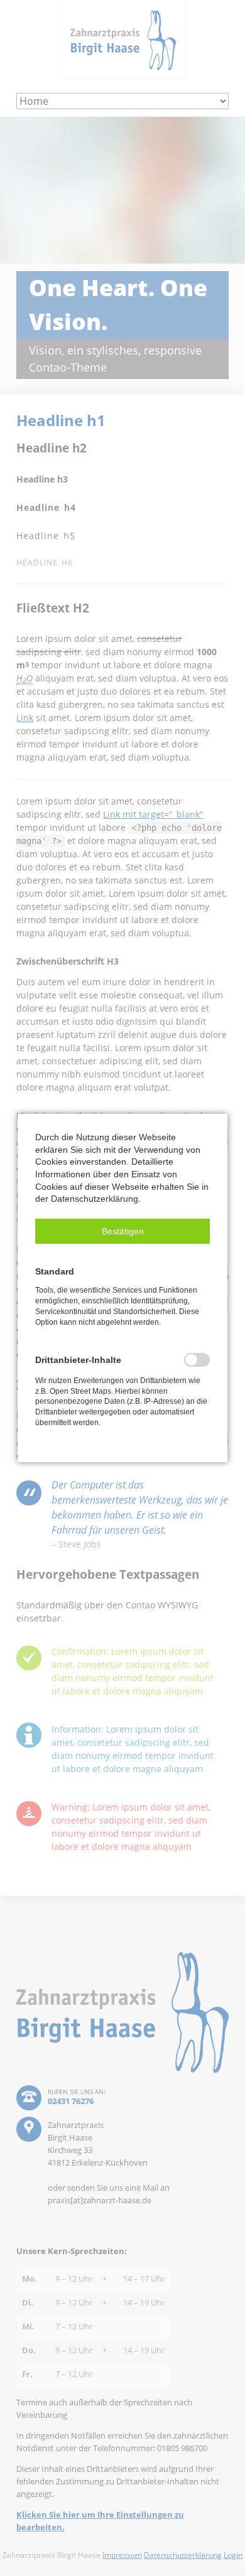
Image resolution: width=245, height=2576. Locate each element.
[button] (122, 1231)
